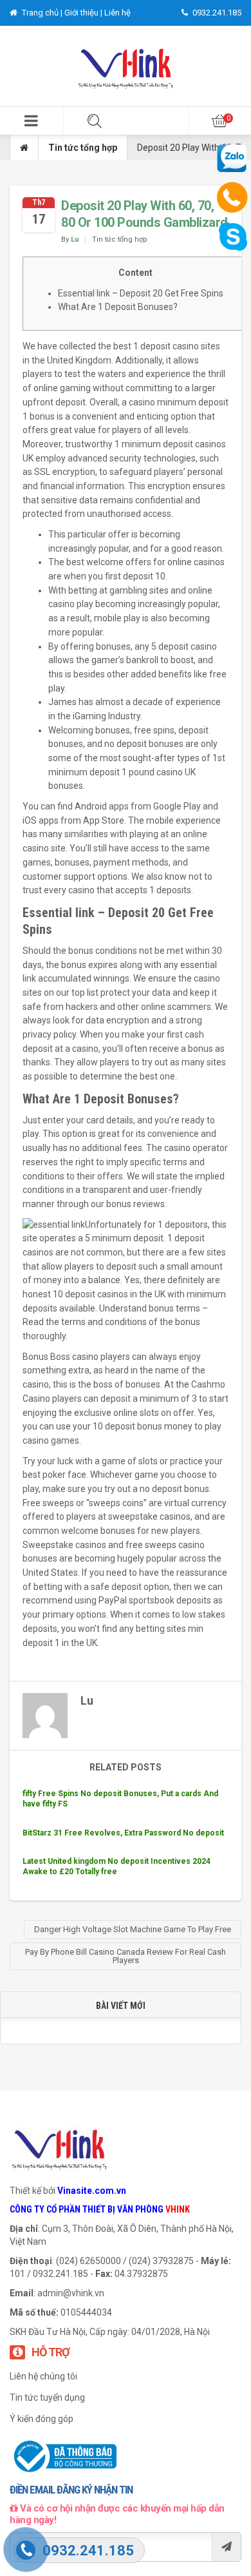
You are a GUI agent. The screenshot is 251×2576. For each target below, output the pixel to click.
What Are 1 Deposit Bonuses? (118, 307)
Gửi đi (226, 2547)
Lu (75, 239)
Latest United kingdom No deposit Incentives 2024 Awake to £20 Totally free (116, 1866)
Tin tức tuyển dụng (47, 2397)
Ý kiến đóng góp (42, 2419)
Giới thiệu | (84, 13)
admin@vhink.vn (71, 2293)
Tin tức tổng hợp (83, 148)
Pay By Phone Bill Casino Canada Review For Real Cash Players (126, 1956)
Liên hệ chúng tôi (43, 2376)
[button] (32, 121)
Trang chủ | (42, 13)
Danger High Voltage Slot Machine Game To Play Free (133, 1929)
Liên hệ (117, 13)
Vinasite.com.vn (92, 2191)
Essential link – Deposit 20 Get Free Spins (141, 293)
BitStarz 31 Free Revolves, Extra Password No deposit (123, 1833)
